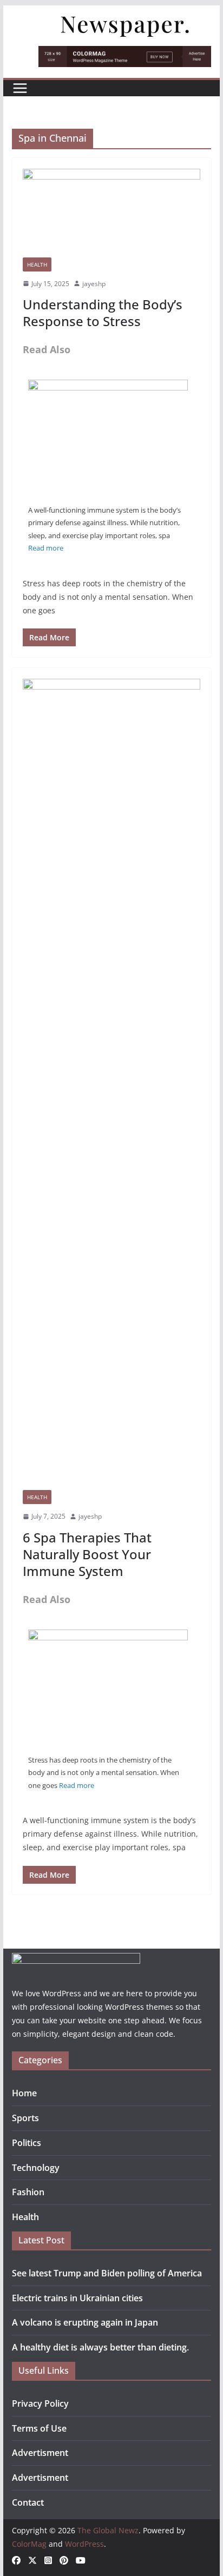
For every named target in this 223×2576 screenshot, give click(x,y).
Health (37, 264)
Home (24, 2093)
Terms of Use (39, 2428)
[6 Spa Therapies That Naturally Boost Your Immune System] (108, 387)
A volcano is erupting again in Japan (85, 2322)
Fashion (28, 2192)
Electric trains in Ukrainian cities (77, 2298)
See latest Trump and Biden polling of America (107, 2273)
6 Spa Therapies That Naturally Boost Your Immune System (87, 1554)
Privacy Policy (40, 2403)
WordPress (84, 2544)
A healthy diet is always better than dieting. (100, 2347)
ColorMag (29, 2544)
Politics (27, 2143)
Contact (28, 2502)
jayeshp (94, 284)
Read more (46, 548)
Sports (25, 2118)
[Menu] (20, 88)
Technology (36, 2168)
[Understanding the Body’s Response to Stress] (111, 213)
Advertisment (40, 2453)
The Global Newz (108, 2530)
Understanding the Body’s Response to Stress (103, 313)
